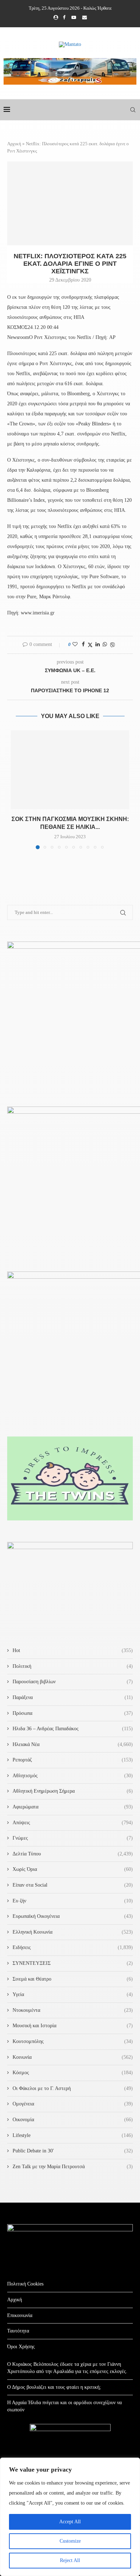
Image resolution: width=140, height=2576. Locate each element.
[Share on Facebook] (83, 645)
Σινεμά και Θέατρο (73, 1979)
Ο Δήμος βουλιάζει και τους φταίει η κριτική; (54, 2387)
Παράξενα (73, 1697)
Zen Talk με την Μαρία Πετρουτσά (73, 2167)
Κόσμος (73, 2073)
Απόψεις (73, 1823)
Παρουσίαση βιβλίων (73, 1682)
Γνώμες (73, 1838)
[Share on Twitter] (90, 645)
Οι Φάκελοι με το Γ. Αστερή (73, 2088)
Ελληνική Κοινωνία (73, 1932)
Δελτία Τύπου (73, 1854)
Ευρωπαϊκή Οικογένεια (73, 1916)
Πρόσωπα (73, 1713)
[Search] (133, 110)
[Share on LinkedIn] (98, 645)
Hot (73, 1650)
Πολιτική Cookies (25, 2284)
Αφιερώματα (73, 1807)
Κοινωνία (73, 2057)
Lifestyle (73, 2135)
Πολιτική (73, 1666)
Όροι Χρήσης (21, 2347)
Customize (70, 2541)
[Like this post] (75, 645)
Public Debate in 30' (73, 2151)
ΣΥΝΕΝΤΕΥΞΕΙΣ (73, 1963)
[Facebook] (64, 18)
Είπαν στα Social (73, 1885)
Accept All (70, 2522)
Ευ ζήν (73, 1901)
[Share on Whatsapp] (105, 645)
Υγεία (73, 1994)
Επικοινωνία (20, 2315)
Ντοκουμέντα (73, 2010)
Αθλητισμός (73, 1776)
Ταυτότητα (18, 2331)
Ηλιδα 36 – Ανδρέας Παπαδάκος (73, 1729)
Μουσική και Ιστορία (73, 2026)
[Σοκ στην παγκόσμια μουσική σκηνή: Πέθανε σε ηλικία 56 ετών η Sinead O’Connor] (70, 770)
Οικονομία (73, 2120)
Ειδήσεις (73, 1947)
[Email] (85, 18)
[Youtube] (74, 18)
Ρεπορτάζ (73, 1760)
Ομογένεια (73, 2104)
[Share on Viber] (112, 645)
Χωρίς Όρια (73, 1869)
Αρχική (14, 144)
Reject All (70, 2560)
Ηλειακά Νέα (73, 1744)
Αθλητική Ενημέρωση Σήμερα (73, 1791)
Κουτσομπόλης (73, 2041)
